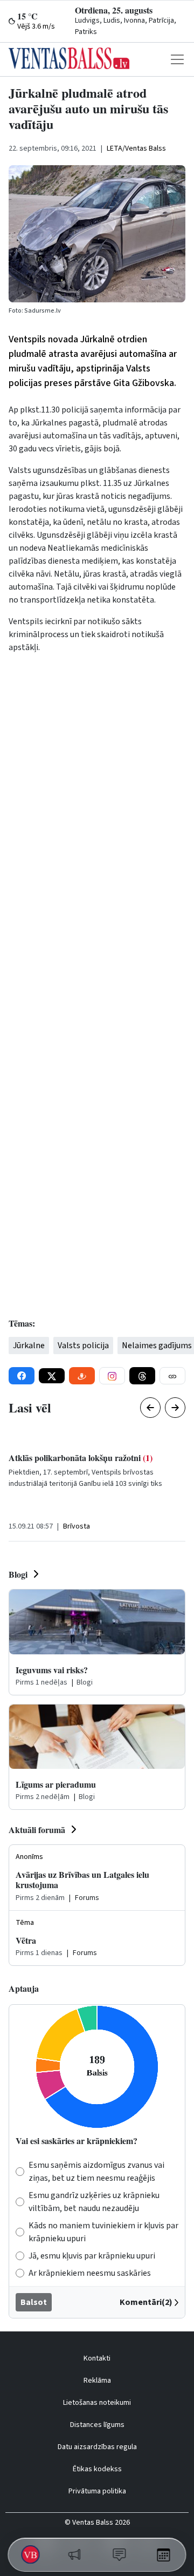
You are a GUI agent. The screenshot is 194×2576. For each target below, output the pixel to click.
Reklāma (97, 2381)
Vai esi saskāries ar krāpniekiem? (77, 2141)
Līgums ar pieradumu (56, 1784)
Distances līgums (97, 2425)
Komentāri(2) (146, 2302)
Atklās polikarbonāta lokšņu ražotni (81, 1458)
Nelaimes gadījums (157, 1346)
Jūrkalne (29, 1346)
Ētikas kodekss (97, 2469)
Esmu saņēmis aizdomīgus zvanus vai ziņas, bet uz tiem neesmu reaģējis (96, 2172)
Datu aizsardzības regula (97, 2447)
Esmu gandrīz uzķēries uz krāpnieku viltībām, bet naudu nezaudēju (94, 2202)
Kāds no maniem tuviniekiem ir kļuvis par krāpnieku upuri (103, 2232)
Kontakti (97, 2358)
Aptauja (24, 1988)
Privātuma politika (97, 2491)
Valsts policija (83, 1346)
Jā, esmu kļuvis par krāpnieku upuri (92, 2256)
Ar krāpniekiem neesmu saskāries (90, 2273)
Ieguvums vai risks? (52, 1670)
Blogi (18, 1574)
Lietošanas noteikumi (97, 2403)
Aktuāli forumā (37, 1830)
